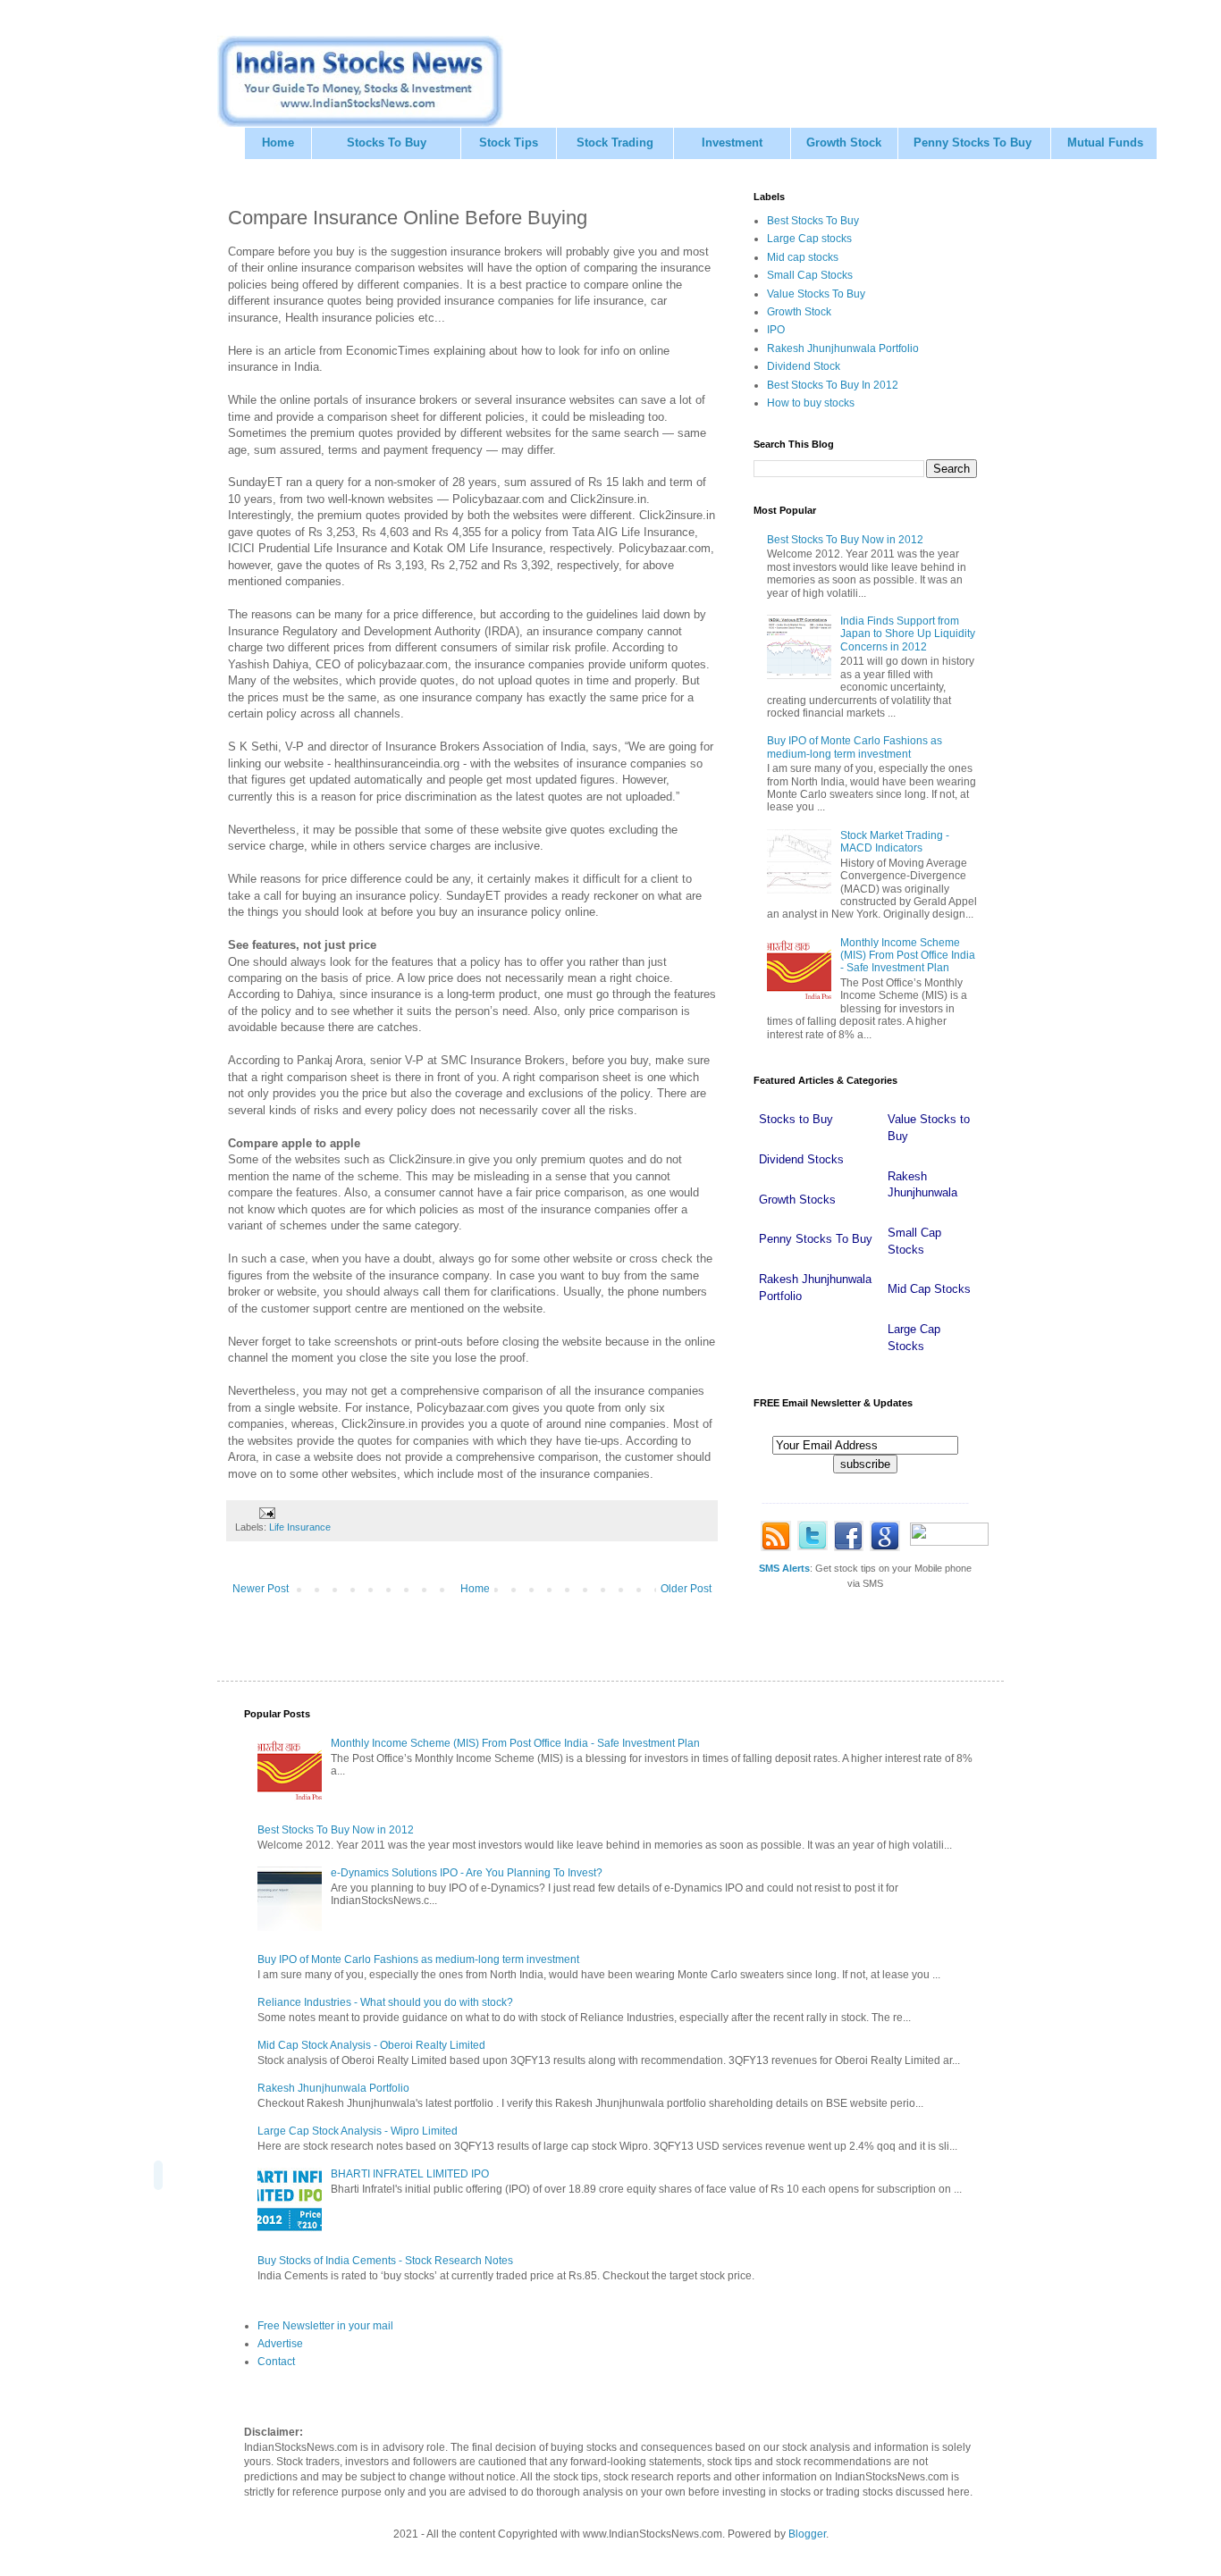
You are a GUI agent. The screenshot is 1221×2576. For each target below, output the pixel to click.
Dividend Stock (804, 366)
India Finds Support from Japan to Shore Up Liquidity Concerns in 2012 (908, 634)
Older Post (686, 1589)
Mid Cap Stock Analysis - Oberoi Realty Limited (371, 2045)
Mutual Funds (1105, 143)
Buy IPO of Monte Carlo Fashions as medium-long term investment (855, 747)
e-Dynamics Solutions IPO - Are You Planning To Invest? (467, 1873)
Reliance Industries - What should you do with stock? (385, 2002)
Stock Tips (509, 143)
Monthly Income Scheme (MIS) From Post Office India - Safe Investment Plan (908, 956)
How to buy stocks (811, 403)
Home (278, 143)
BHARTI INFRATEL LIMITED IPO (410, 2174)
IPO (776, 330)
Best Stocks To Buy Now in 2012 (845, 540)
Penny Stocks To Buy (973, 143)
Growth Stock (844, 143)
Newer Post (261, 1589)
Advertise (280, 2344)
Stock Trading (615, 143)
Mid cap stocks (803, 257)
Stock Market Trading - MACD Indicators (895, 842)
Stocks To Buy (387, 143)
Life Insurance (300, 1527)
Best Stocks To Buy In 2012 (833, 385)
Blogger (807, 2534)
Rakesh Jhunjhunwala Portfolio (843, 348)
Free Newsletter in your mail (325, 2326)
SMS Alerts (784, 1568)
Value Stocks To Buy (816, 294)
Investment (732, 143)
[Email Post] (266, 1512)
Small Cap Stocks (810, 275)
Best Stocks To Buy (813, 221)
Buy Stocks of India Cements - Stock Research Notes (385, 2261)
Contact (276, 2362)
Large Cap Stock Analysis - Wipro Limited (358, 2131)
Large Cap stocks (809, 239)
